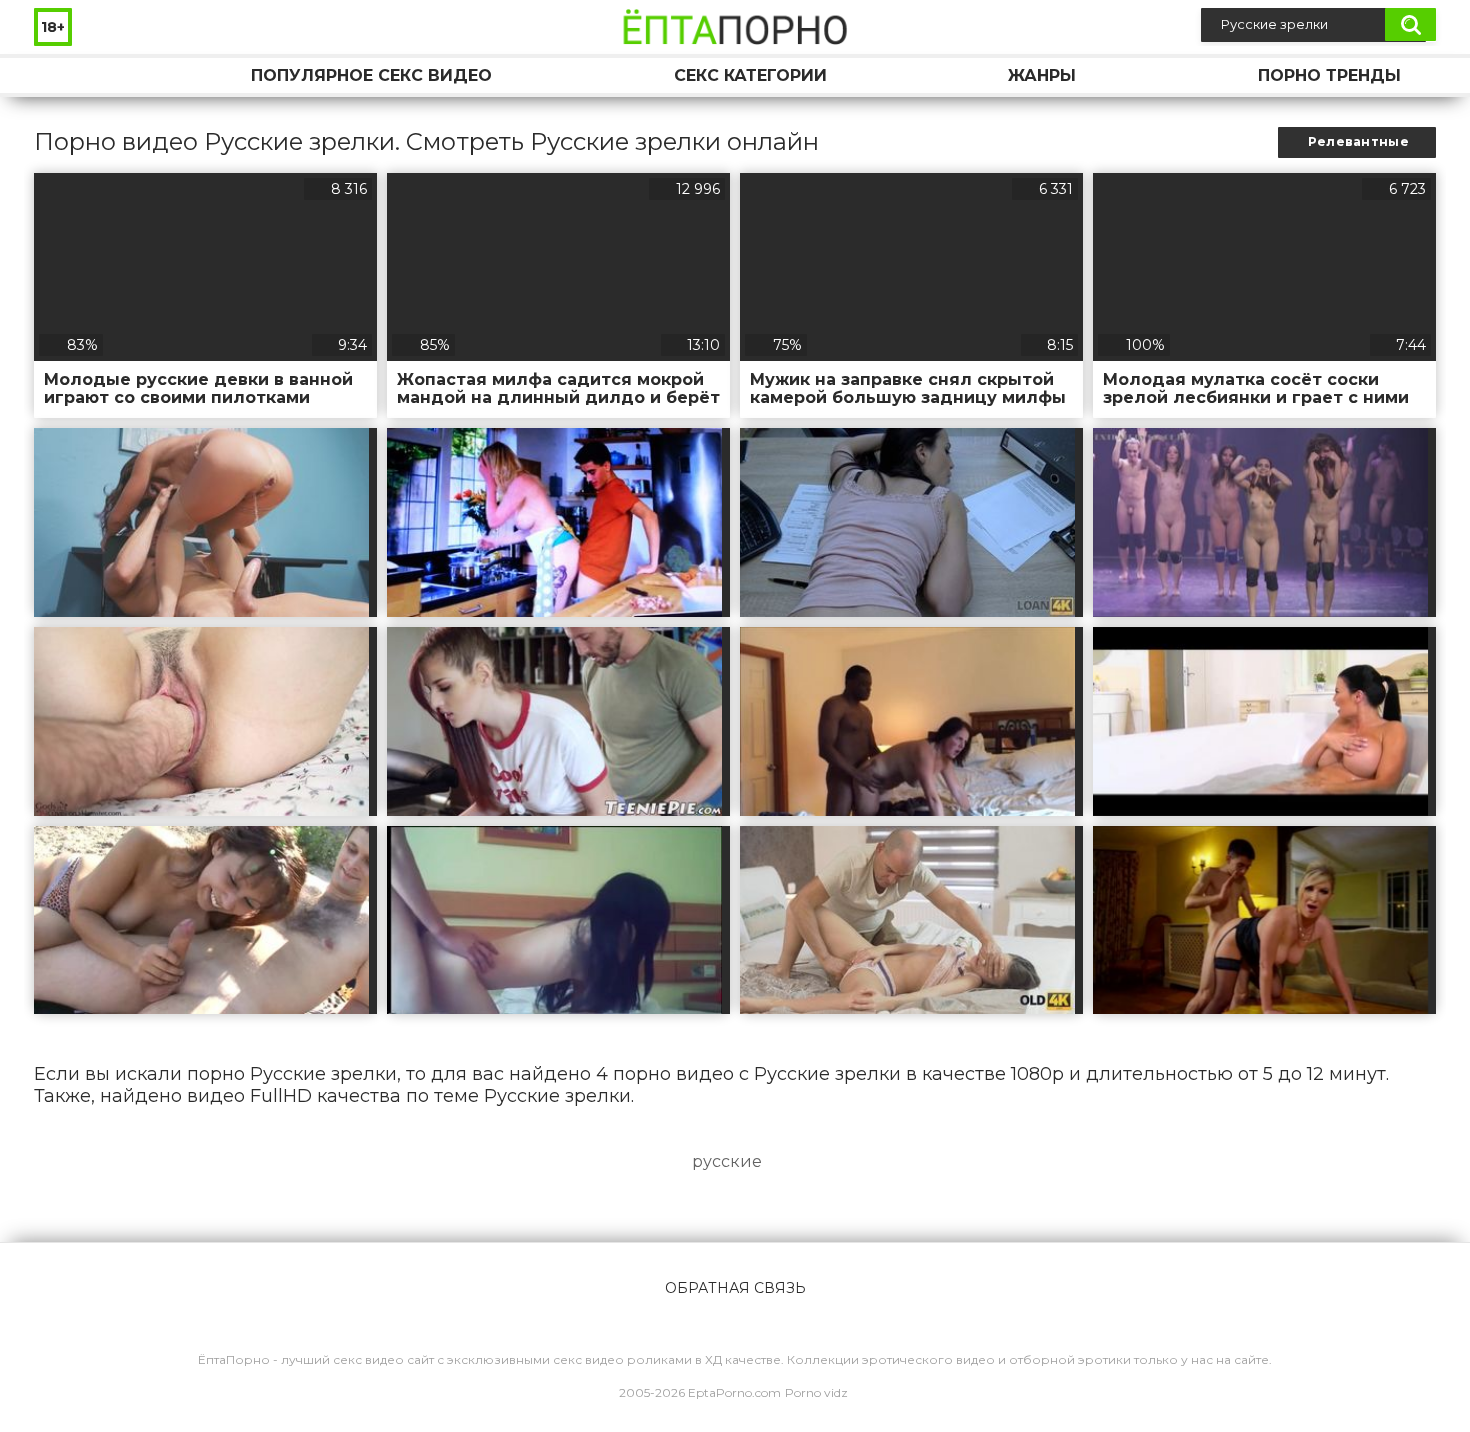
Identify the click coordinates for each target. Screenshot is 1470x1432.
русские (727, 1161)
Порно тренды (1329, 75)
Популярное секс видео (371, 75)
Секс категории (750, 75)
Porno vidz (816, 1392)
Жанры (1042, 75)
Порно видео (69, 75)
